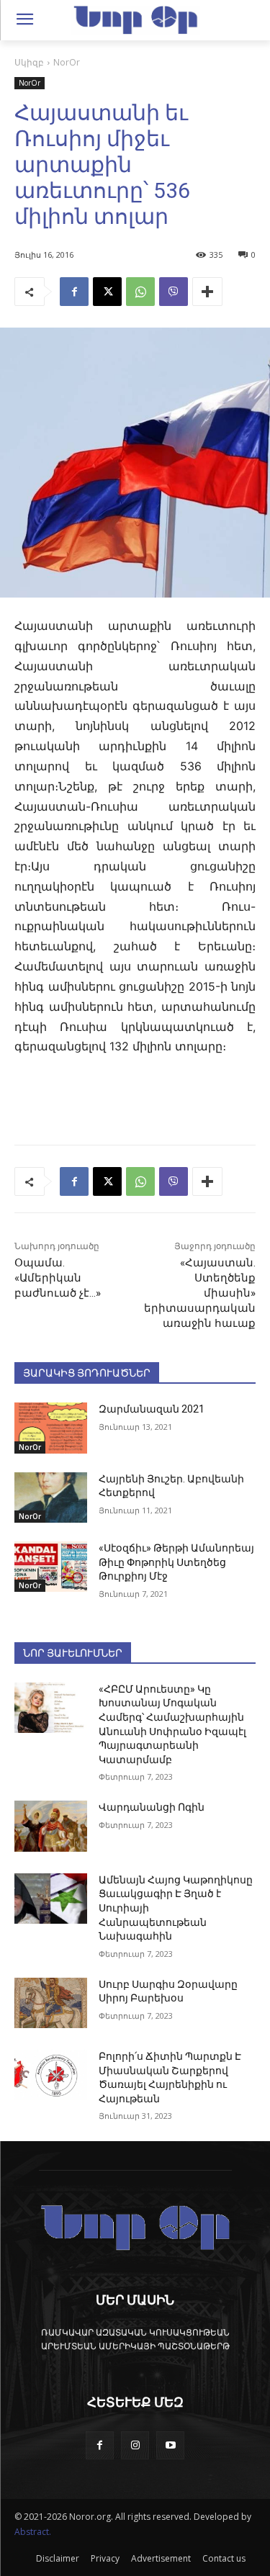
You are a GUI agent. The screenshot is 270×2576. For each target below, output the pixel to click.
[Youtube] (170, 2445)
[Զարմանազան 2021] (51, 1428)
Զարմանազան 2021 (152, 1409)
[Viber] (174, 292)
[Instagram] (135, 2445)
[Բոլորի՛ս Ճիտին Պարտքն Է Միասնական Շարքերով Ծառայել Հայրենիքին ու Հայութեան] (51, 2075)
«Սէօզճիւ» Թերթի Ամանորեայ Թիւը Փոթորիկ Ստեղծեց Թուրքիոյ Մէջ (176, 1562)
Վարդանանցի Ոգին (152, 1807)
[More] (207, 292)
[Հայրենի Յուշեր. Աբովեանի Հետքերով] (51, 1498)
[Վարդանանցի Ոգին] (51, 1826)
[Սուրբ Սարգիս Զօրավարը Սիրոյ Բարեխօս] (51, 2003)
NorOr (67, 62)
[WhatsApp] (140, 292)
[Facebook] (74, 292)
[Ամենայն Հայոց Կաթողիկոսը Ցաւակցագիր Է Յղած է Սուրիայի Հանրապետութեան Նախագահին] (51, 1899)
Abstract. (33, 2532)
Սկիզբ (29, 62)
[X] (107, 292)
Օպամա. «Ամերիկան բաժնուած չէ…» (58, 1278)
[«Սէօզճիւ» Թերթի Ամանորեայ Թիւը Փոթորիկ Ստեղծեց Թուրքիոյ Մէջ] (51, 1567)
